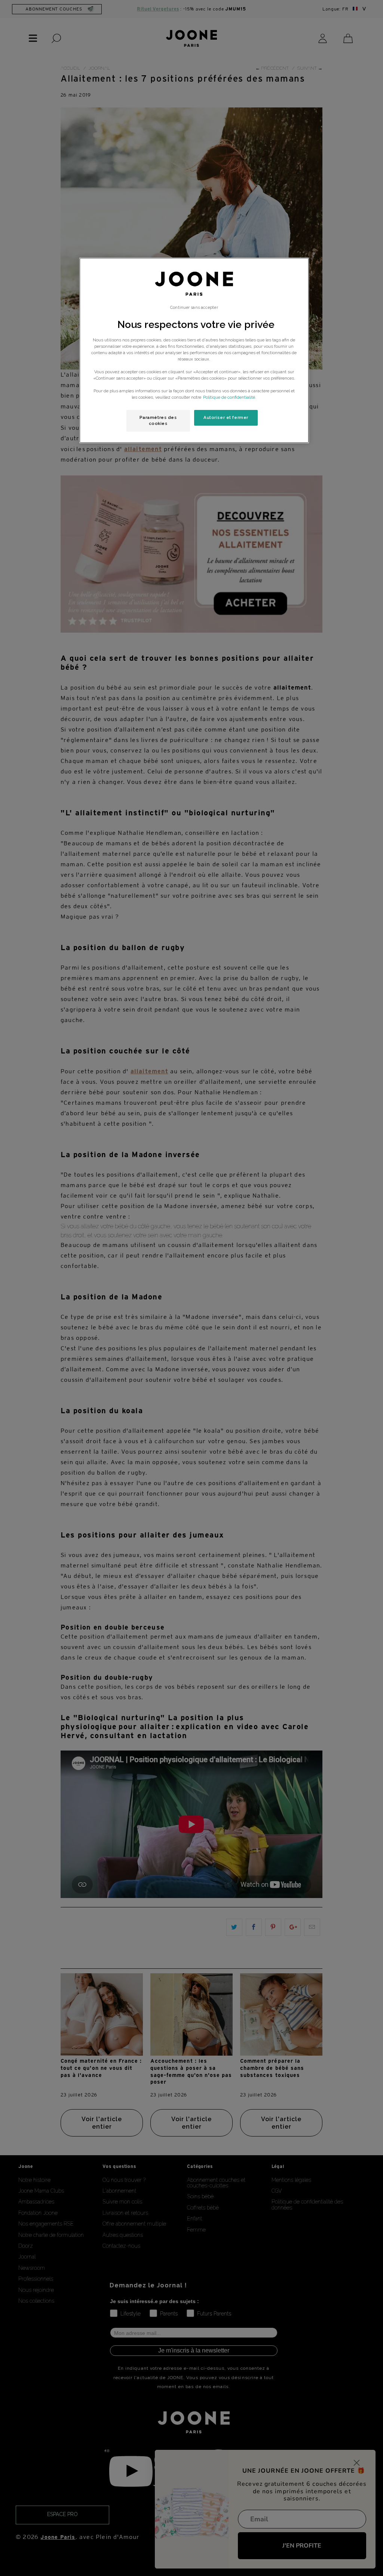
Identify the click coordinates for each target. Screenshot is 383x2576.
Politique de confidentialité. (230, 397)
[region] (194, 350)
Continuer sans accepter (194, 307)
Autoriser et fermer (226, 417)
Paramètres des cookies (158, 420)
